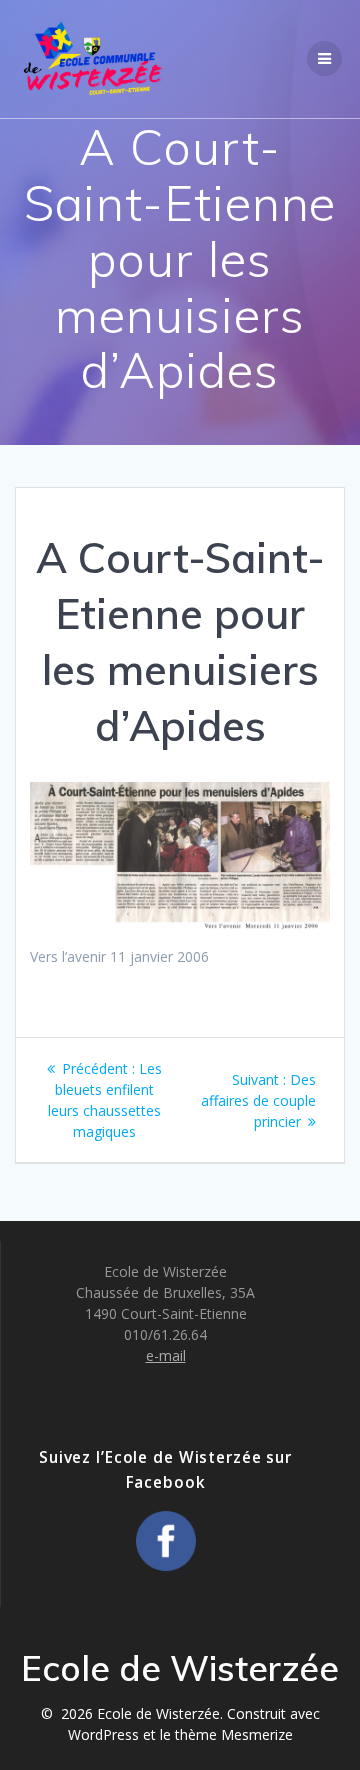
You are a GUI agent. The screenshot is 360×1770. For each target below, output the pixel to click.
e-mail (166, 1355)
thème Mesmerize (234, 1734)
